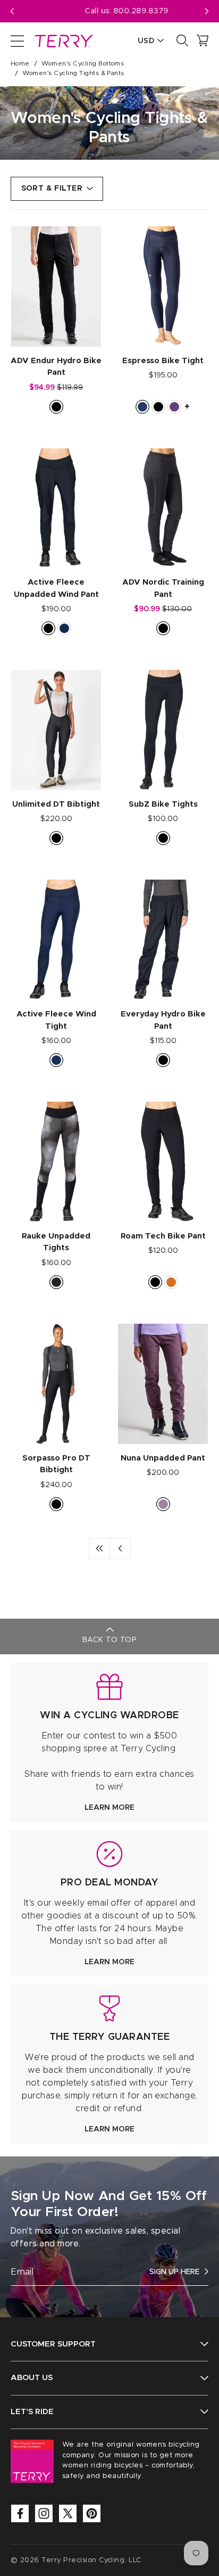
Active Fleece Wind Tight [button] (56, 1020)
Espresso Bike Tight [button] (163, 361)
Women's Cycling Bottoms (83, 63)
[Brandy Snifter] (171, 1282)
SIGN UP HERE (174, 2272)
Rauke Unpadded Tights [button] (56, 1242)
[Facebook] (20, 2513)
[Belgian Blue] (142, 407)
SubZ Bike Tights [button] (163, 804)
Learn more (109, 1808)
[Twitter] (68, 2513)
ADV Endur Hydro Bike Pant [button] (56, 367)
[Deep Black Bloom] (56, 1282)
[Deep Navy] (56, 1060)
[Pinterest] (92, 2513)
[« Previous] (120, 1548)
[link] (109, 1742)
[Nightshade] (174, 407)
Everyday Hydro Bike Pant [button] (163, 1020)
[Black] (56, 407)
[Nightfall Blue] (64, 628)
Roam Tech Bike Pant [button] (163, 1236)
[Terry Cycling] (63, 40)
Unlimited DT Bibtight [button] (56, 804)
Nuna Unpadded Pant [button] (163, 1458)
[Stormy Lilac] (163, 1504)
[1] (99, 1548)
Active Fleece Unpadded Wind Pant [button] (56, 588)
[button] (207, 11)
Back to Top (109, 1640)
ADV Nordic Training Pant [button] (163, 588)
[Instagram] (44, 2513)
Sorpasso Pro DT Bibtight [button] (56, 1464)
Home (20, 63)
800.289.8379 (124, 11)
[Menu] (17, 40)
